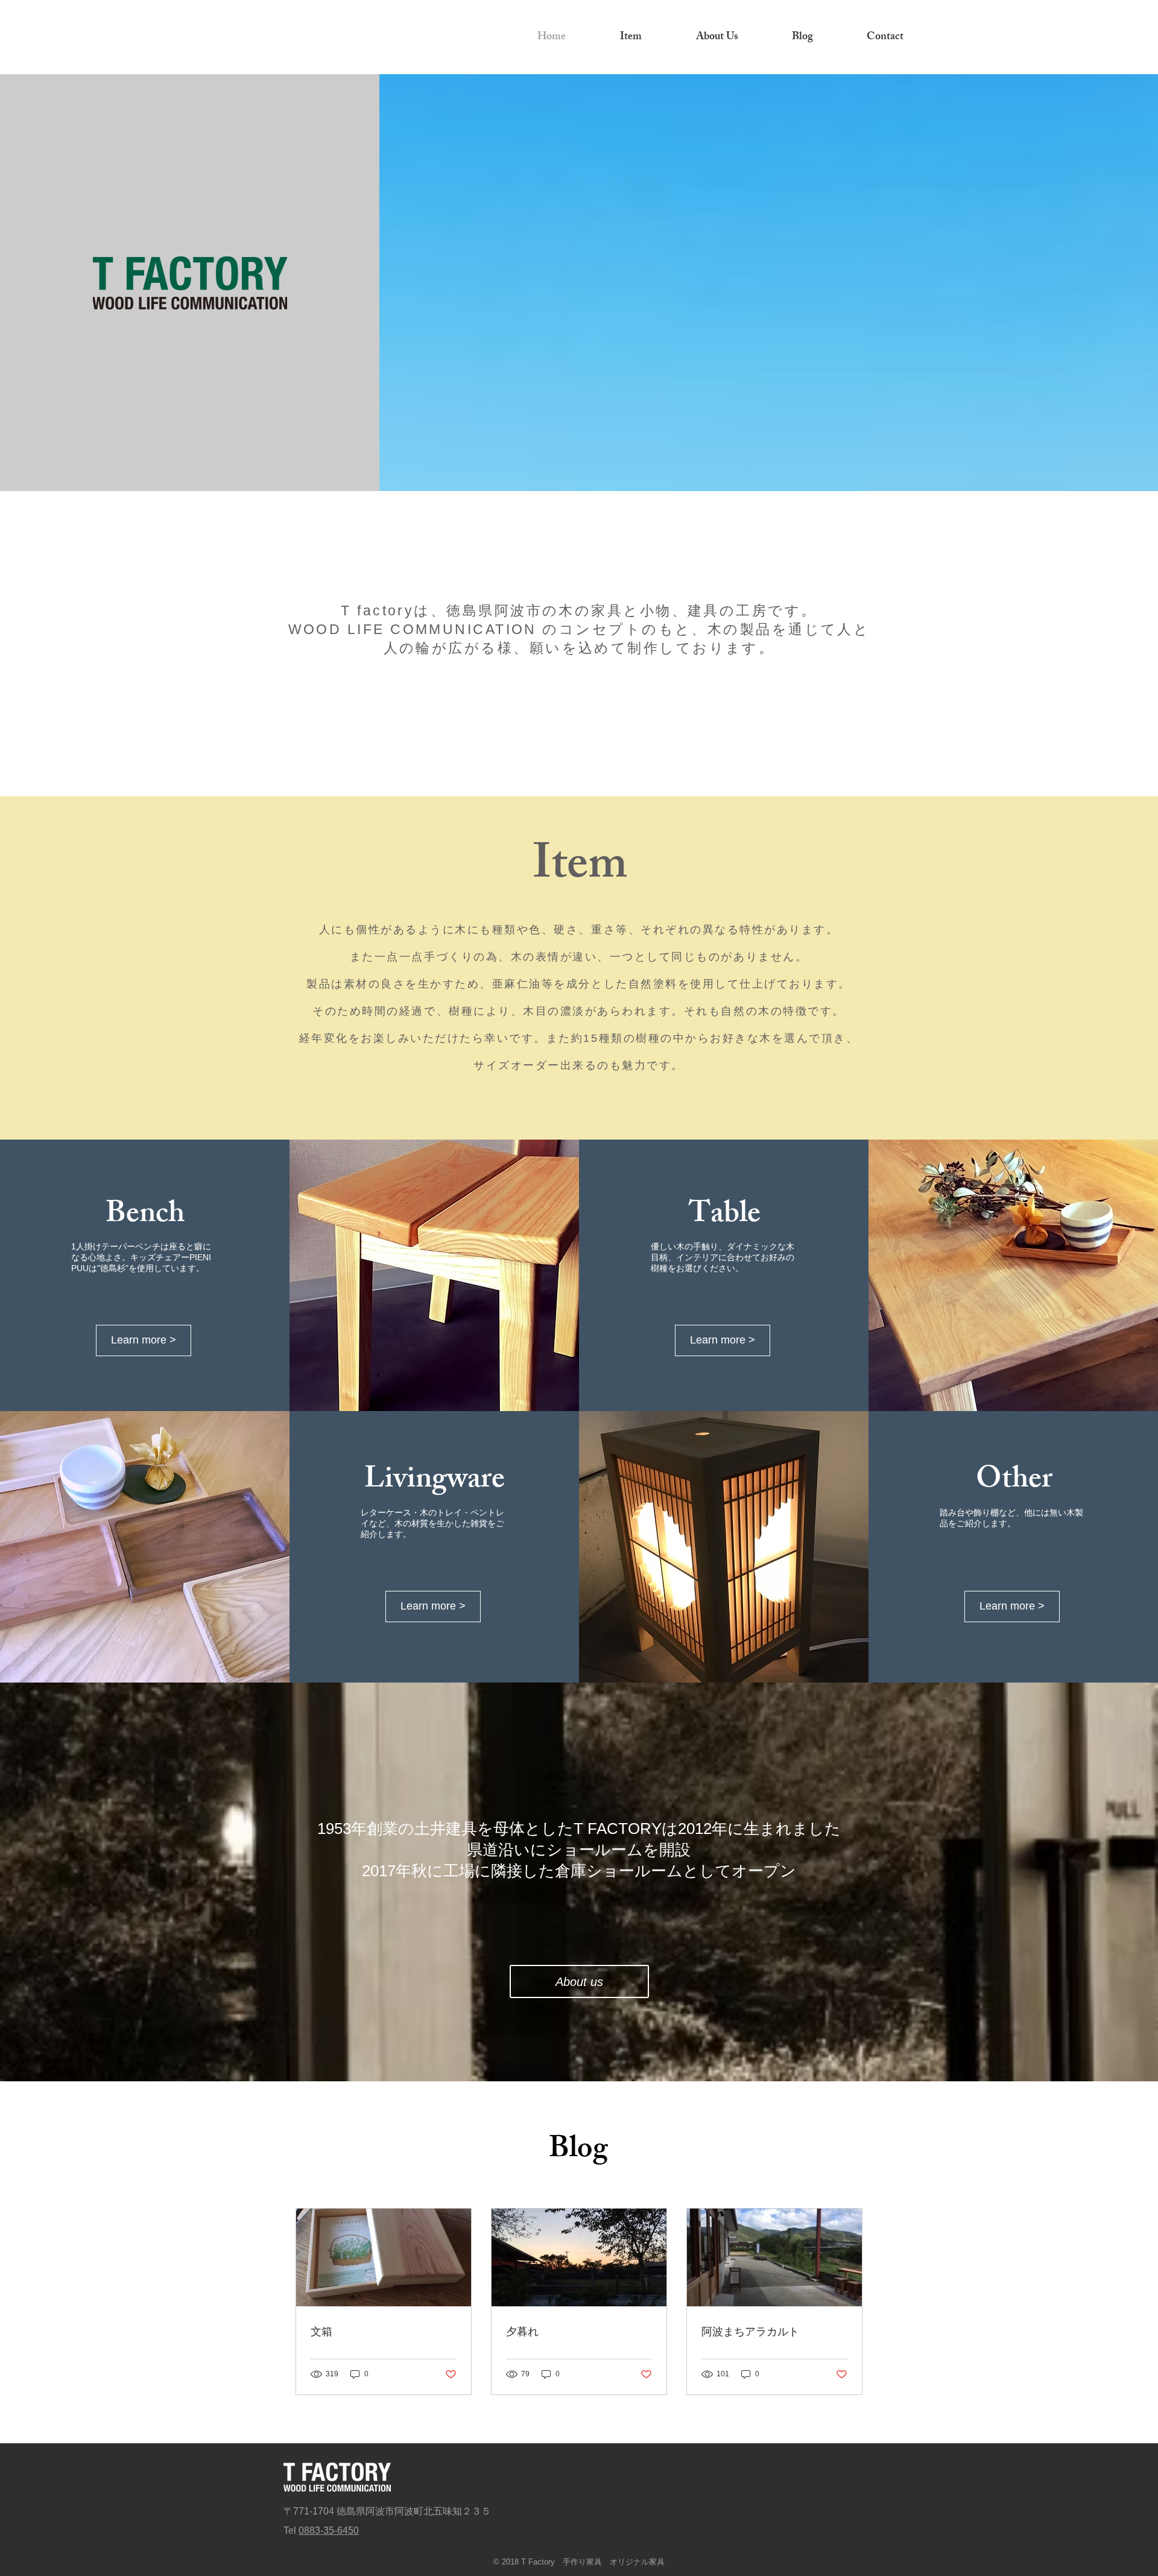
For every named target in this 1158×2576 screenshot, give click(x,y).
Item (580, 869)
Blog (578, 2151)
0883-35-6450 (329, 2530)
